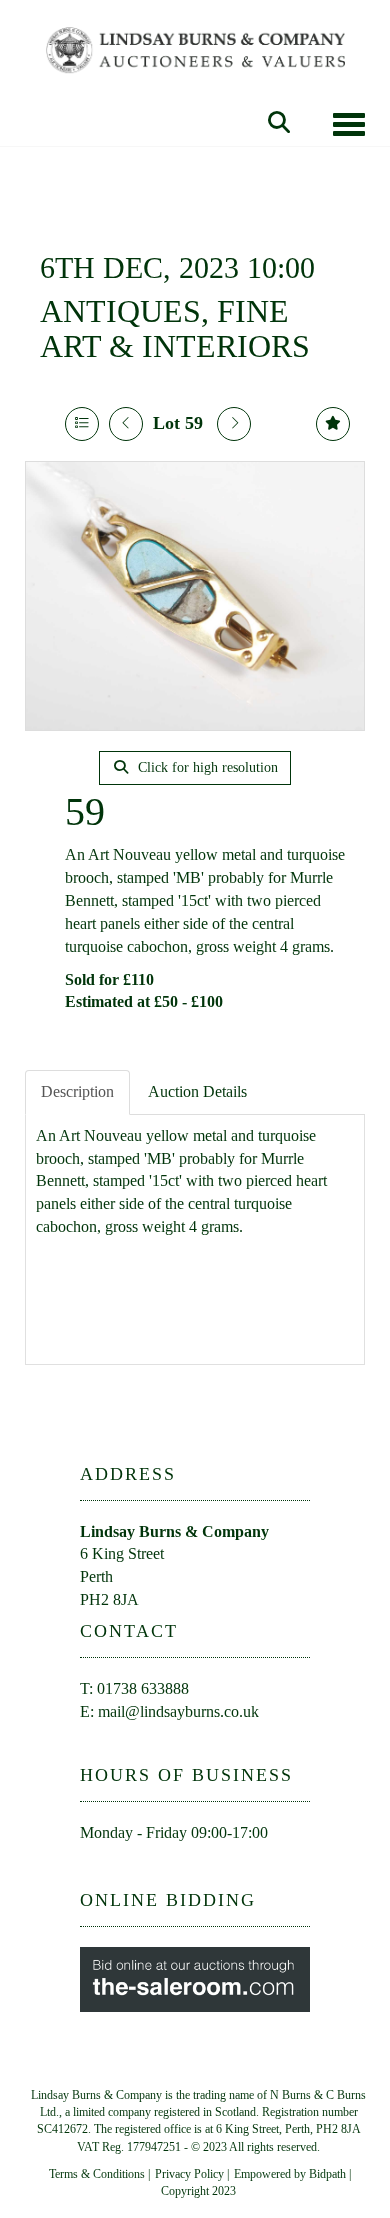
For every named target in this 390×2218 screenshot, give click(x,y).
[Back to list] (82, 424)
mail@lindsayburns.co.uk (178, 1711)
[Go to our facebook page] (99, 1868)
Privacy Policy (189, 2174)
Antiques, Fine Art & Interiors (175, 328)
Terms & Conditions (97, 2174)
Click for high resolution (206, 767)
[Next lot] (234, 424)
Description (77, 1091)
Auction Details (197, 1091)
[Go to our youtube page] (141, 1868)
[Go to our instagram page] (182, 1868)
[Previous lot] (126, 424)
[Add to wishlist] (333, 424)
